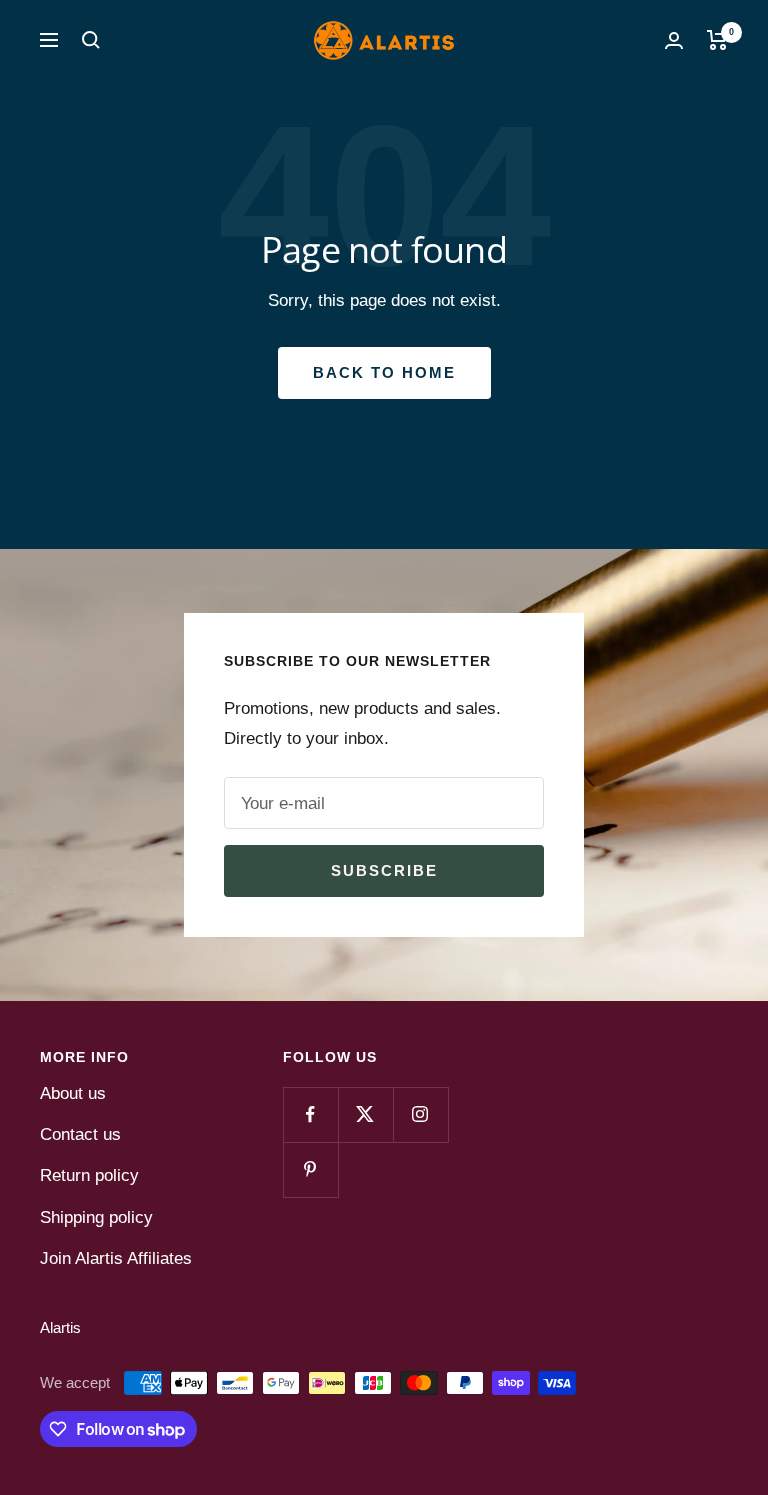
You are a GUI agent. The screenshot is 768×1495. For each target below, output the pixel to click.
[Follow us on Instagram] (420, 1114)
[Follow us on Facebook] (310, 1114)
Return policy (89, 1175)
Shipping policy (96, 1217)
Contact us (80, 1134)
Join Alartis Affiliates (116, 1258)
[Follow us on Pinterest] (310, 1169)
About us (73, 1093)
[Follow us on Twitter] (365, 1114)
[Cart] (717, 40)
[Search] (91, 40)
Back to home (384, 372)
